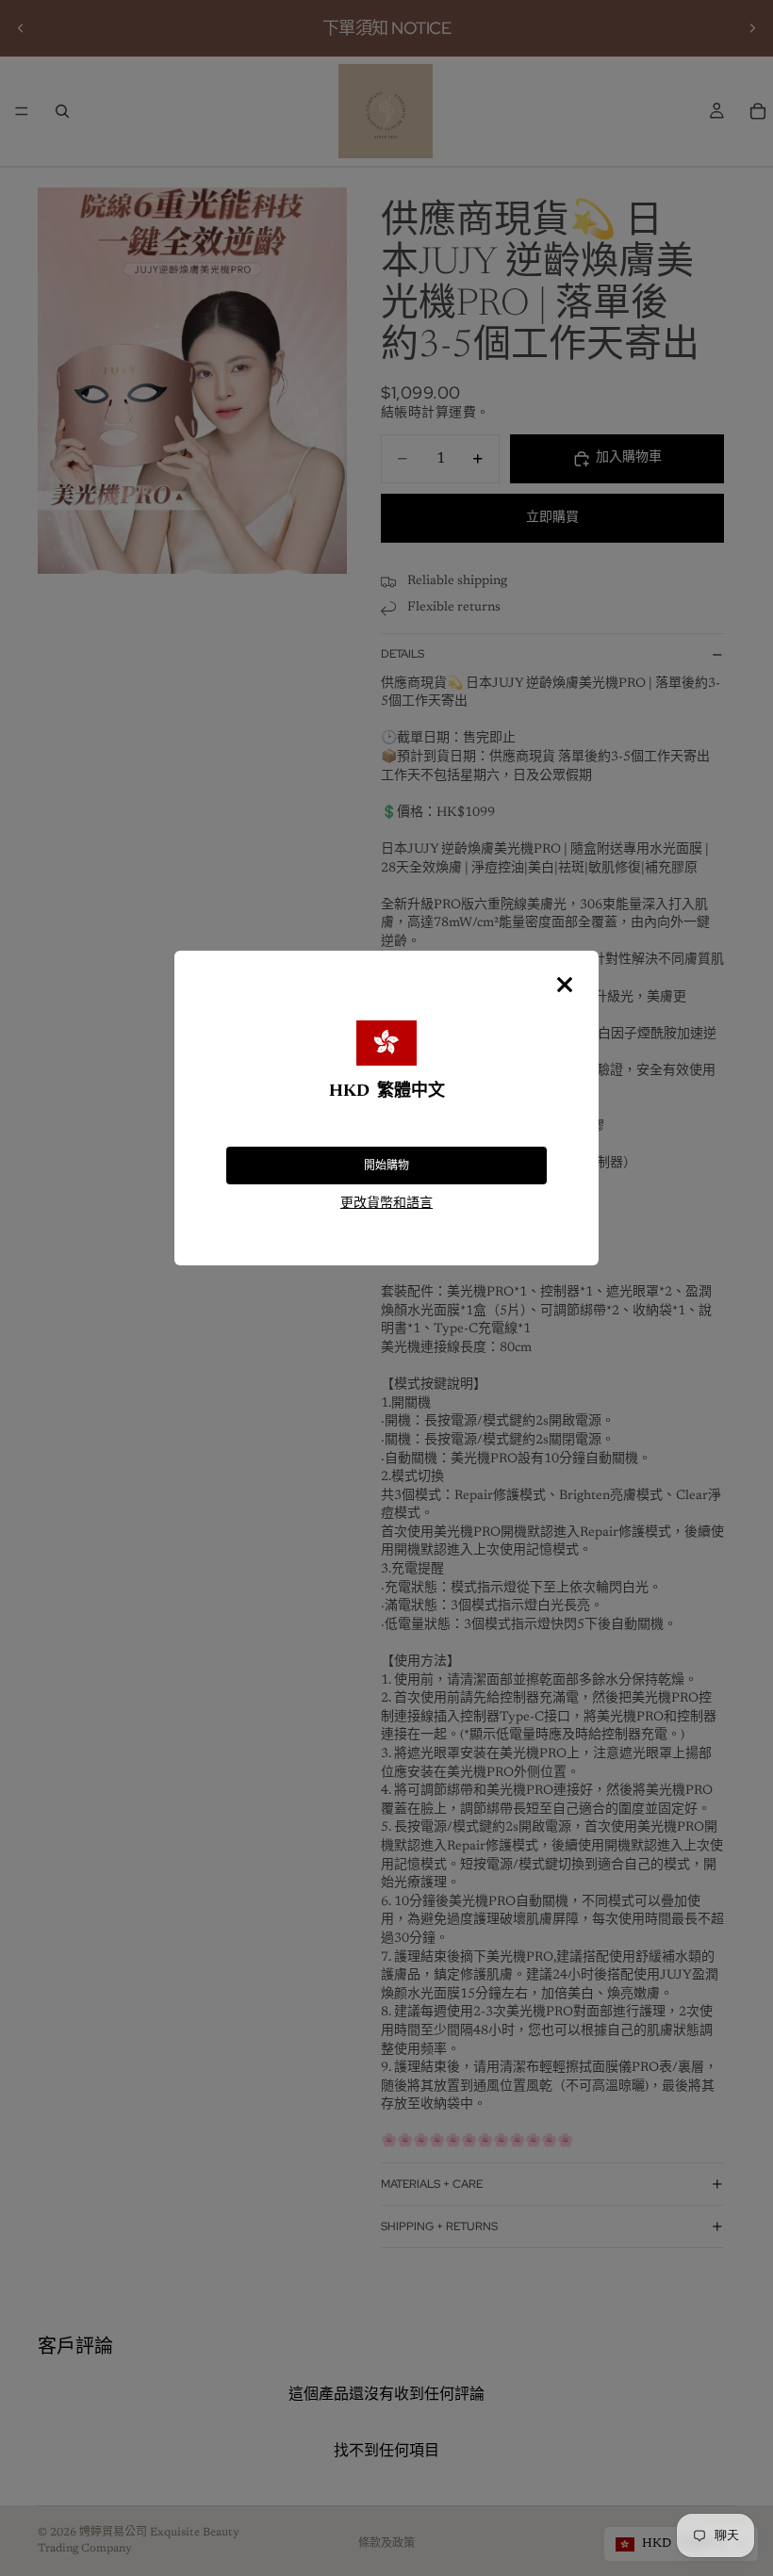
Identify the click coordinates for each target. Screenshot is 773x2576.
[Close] (565, 985)
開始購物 (386, 1166)
